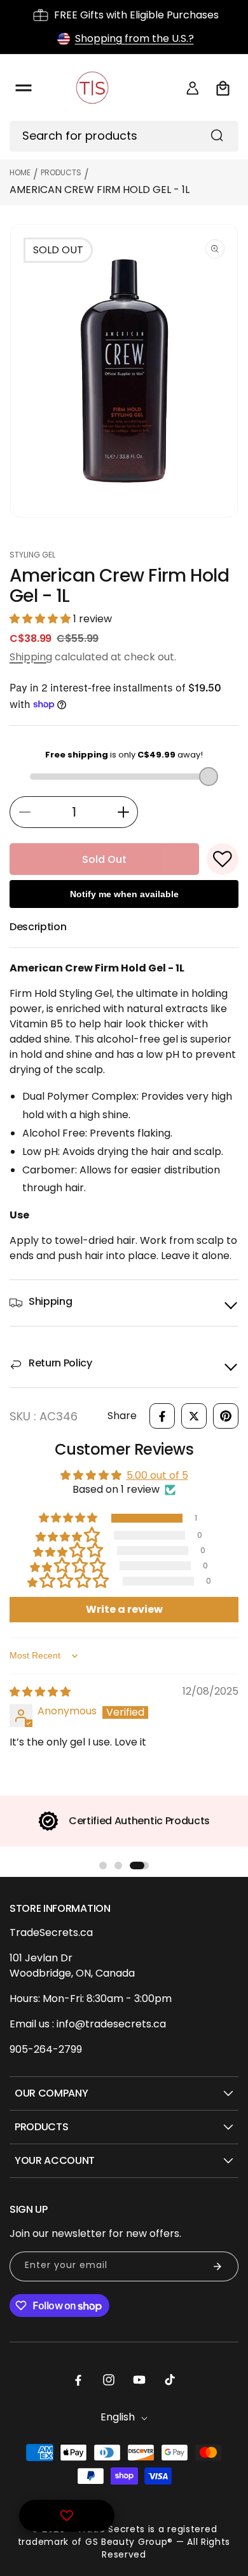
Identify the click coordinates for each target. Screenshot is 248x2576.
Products (61, 172)
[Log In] (193, 88)
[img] (40, 1692)
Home (20, 172)
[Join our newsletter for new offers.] (217, 2266)
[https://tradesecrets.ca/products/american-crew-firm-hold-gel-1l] (162, 1416)
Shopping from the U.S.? (134, 38)
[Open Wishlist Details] (67, 2516)
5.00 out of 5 (157, 1475)
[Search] (217, 135)
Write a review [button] (124, 1609)
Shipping (31, 657)
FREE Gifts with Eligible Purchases (136, 15)
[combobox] (124, 136)
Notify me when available (124, 894)
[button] (24, 88)
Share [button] (122, 1416)
